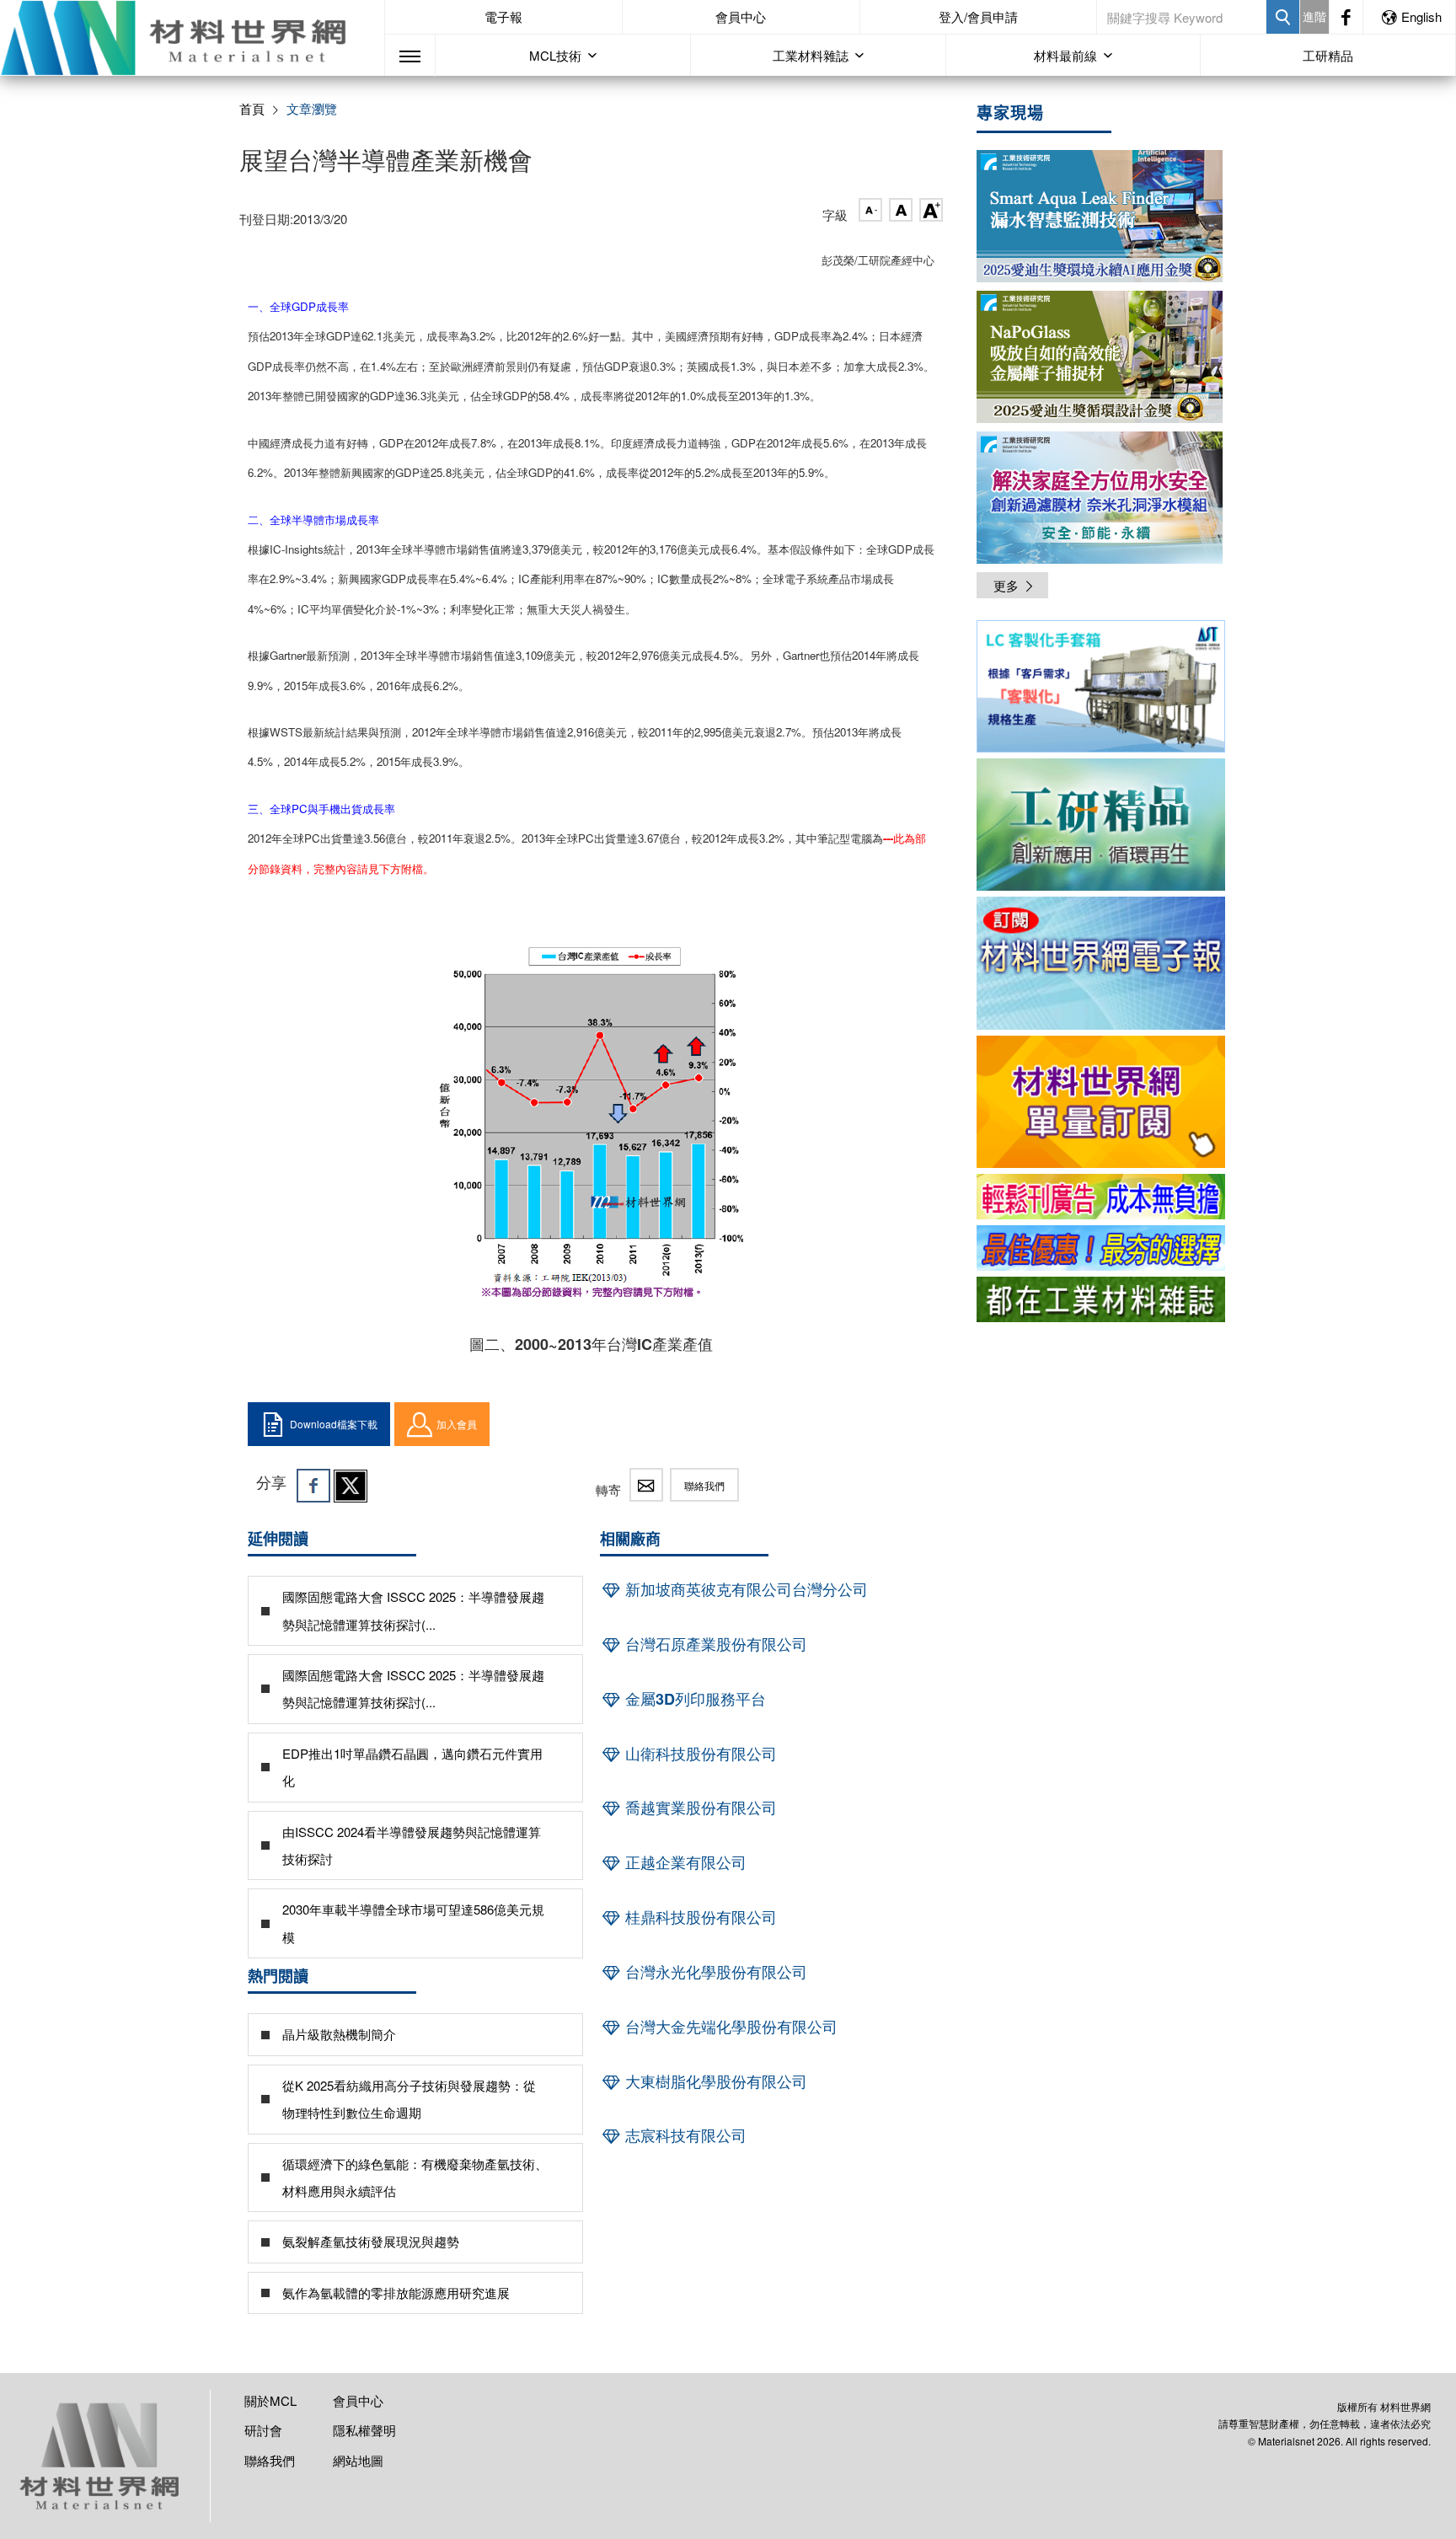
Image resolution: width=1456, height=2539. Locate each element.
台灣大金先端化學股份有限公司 (729, 2027)
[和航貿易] (1101, 686)
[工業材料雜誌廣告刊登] (1101, 1248)
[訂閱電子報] (1101, 963)
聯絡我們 (704, 1485)
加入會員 (457, 1424)
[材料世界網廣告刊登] (1101, 1197)
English (1421, 16)
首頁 (252, 108)
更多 (1006, 585)
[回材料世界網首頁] (192, 38)
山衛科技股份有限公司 (699, 1754)
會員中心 (741, 16)
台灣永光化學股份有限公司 (714, 1972)
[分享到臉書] (313, 1486)
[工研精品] (1101, 825)
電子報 (503, 16)
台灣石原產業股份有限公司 (714, 1644)
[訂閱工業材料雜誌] (1101, 1299)
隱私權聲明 (364, 2430)
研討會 (263, 2430)
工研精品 (1328, 55)
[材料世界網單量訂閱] (1101, 1102)
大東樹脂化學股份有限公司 (714, 2081)
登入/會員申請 (978, 16)
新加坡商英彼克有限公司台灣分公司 (744, 1589)
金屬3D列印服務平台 (693, 1699)
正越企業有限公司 (684, 1862)
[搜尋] (1283, 17)
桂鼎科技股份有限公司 (699, 1917)
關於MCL (270, 2400)
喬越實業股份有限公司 (699, 1808)
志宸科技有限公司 (684, 2135)
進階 (1314, 16)
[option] (1101, 689)
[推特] (351, 1486)
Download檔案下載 (334, 1424)
